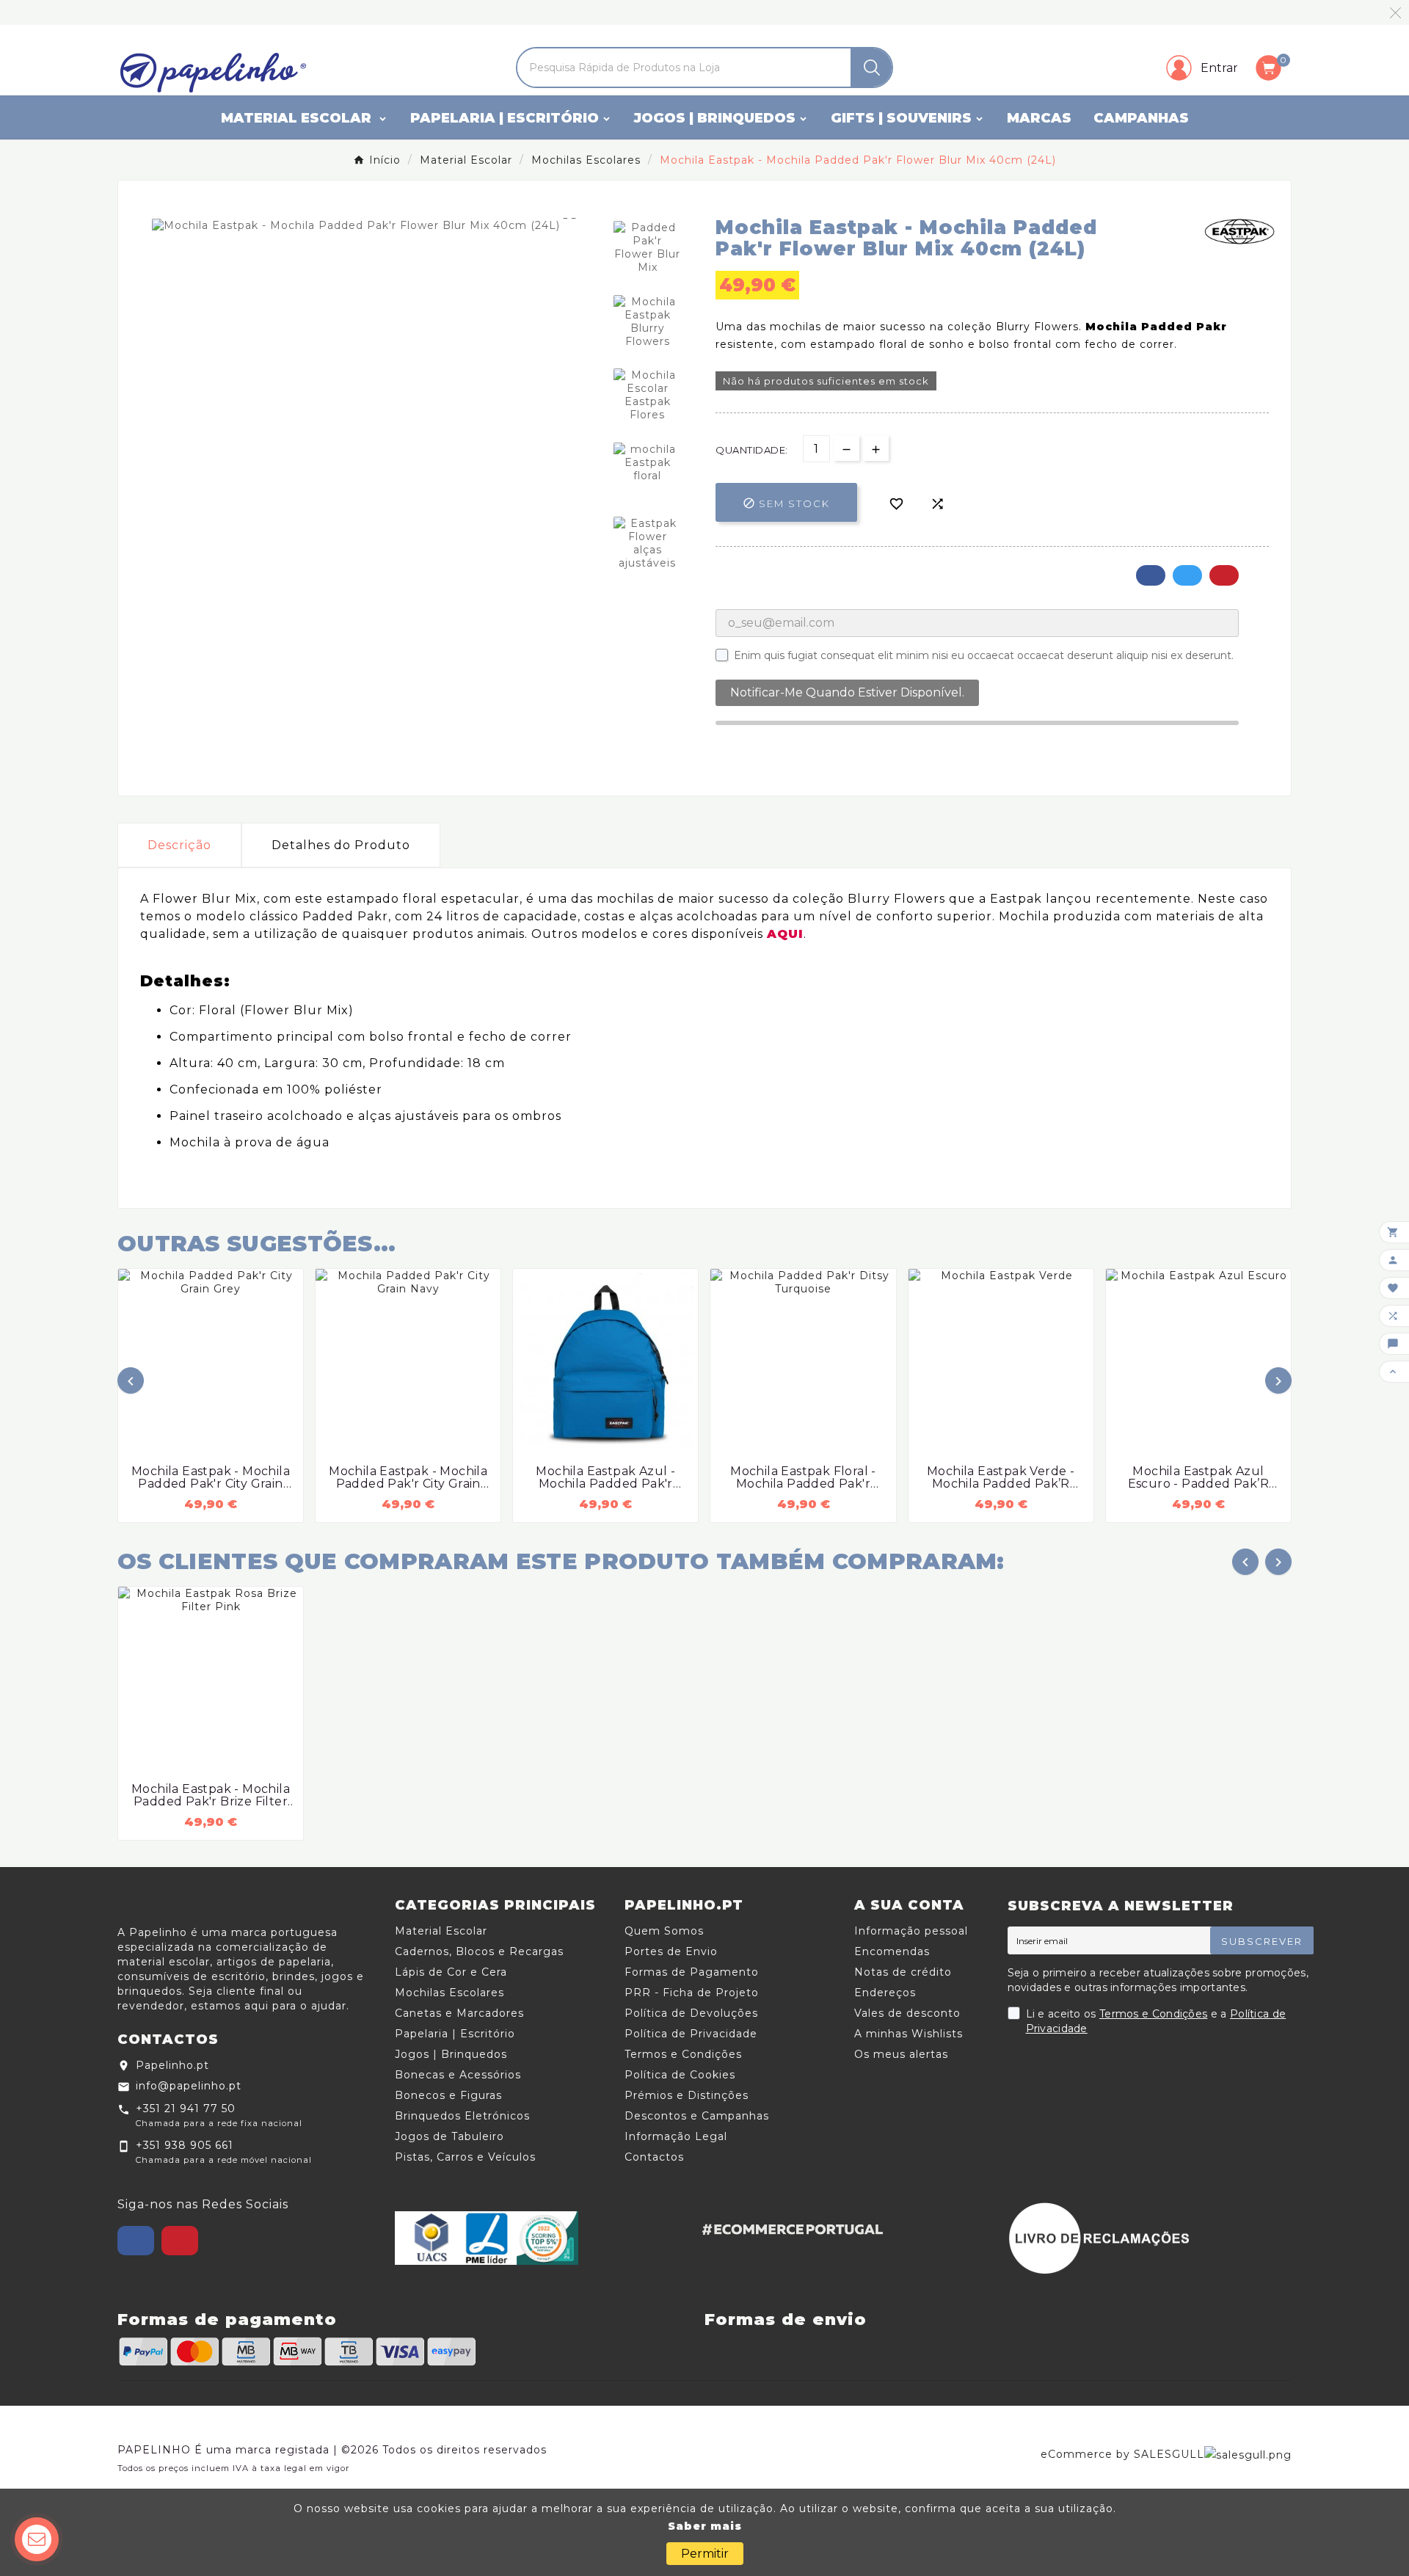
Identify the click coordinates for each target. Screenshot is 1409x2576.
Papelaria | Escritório (455, 2034)
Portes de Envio (671, 1951)
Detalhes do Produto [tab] (341, 845)
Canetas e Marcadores (459, 2013)
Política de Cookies (680, 2075)
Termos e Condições (683, 2054)
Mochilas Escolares (449, 1993)
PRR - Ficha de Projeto (692, 1993)
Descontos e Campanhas (697, 2116)
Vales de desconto (907, 2013)
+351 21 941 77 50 (186, 2109)
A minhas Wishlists (909, 2034)
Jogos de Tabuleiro (449, 2136)
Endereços (885, 1993)
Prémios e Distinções (687, 2095)
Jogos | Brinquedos (451, 2054)
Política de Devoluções (691, 2013)
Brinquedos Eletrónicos (462, 2116)
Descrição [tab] (179, 845)
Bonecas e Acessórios (458, 2075)
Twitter (1187, 575)
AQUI (785, 934)
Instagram (180, 2241)
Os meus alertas (901, 2054)
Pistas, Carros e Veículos (465, 2157)
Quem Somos (664, 1931)
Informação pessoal (911, 1931)
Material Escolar (441, 1931)
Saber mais (705, 2526)
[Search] (872, 68)
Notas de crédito (903, 1972)
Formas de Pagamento (692, 1972)
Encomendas (892, 1951)
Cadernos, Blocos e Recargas (479, 1951)
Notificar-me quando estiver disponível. (847, 692)
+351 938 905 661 (185, 2145)
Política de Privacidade (691, 2034)
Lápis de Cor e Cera (451, 1972)
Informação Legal (676, 2136)
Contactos (654, 2157)
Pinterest (1224, 575)
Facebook (1151, 575)
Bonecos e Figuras (448, 2095)
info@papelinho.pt (189, 2086)
